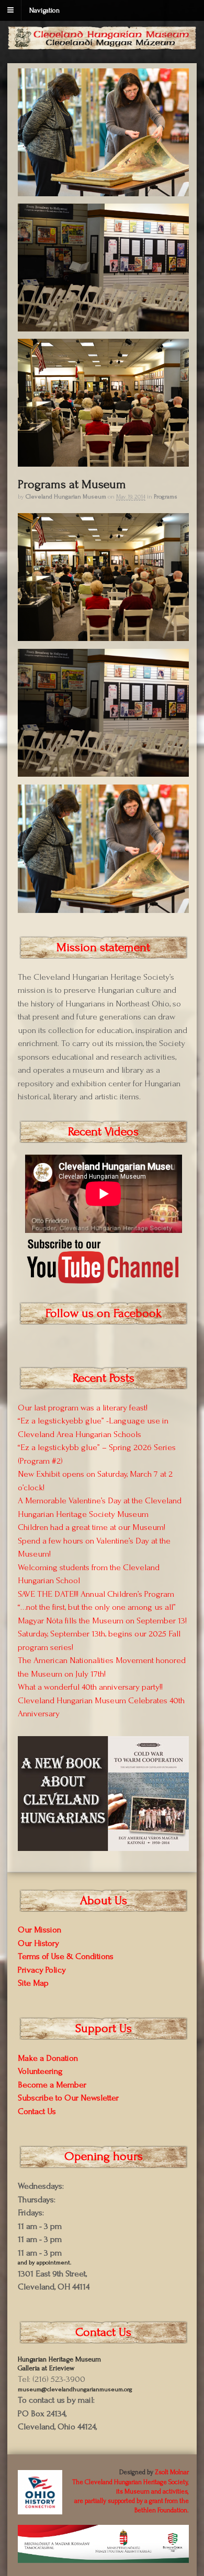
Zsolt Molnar (172, 2472)
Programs (166, 497)
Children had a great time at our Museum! (92, 1527)
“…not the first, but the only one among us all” (97, 1607)
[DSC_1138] (103, 326)
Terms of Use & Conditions (66, 1956)
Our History (38, 1943)
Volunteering (40, 2071)
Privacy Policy (42, 1970)
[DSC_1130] (103, 191)
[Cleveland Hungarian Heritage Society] (102, 45)
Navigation (44, 10)
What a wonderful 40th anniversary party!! (90, 1687)
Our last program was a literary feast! (83, 1408)
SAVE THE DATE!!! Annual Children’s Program (96, 1594)
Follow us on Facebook (104, 1313)
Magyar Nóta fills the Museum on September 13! (102, 1621)
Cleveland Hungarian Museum (66, 497)
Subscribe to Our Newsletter (68, 2098)
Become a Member (52, 2085)
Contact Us (37, 2111)
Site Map (33, 1983)
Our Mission (39, 1930)
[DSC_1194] (103, 461)
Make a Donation (48, 2058)
